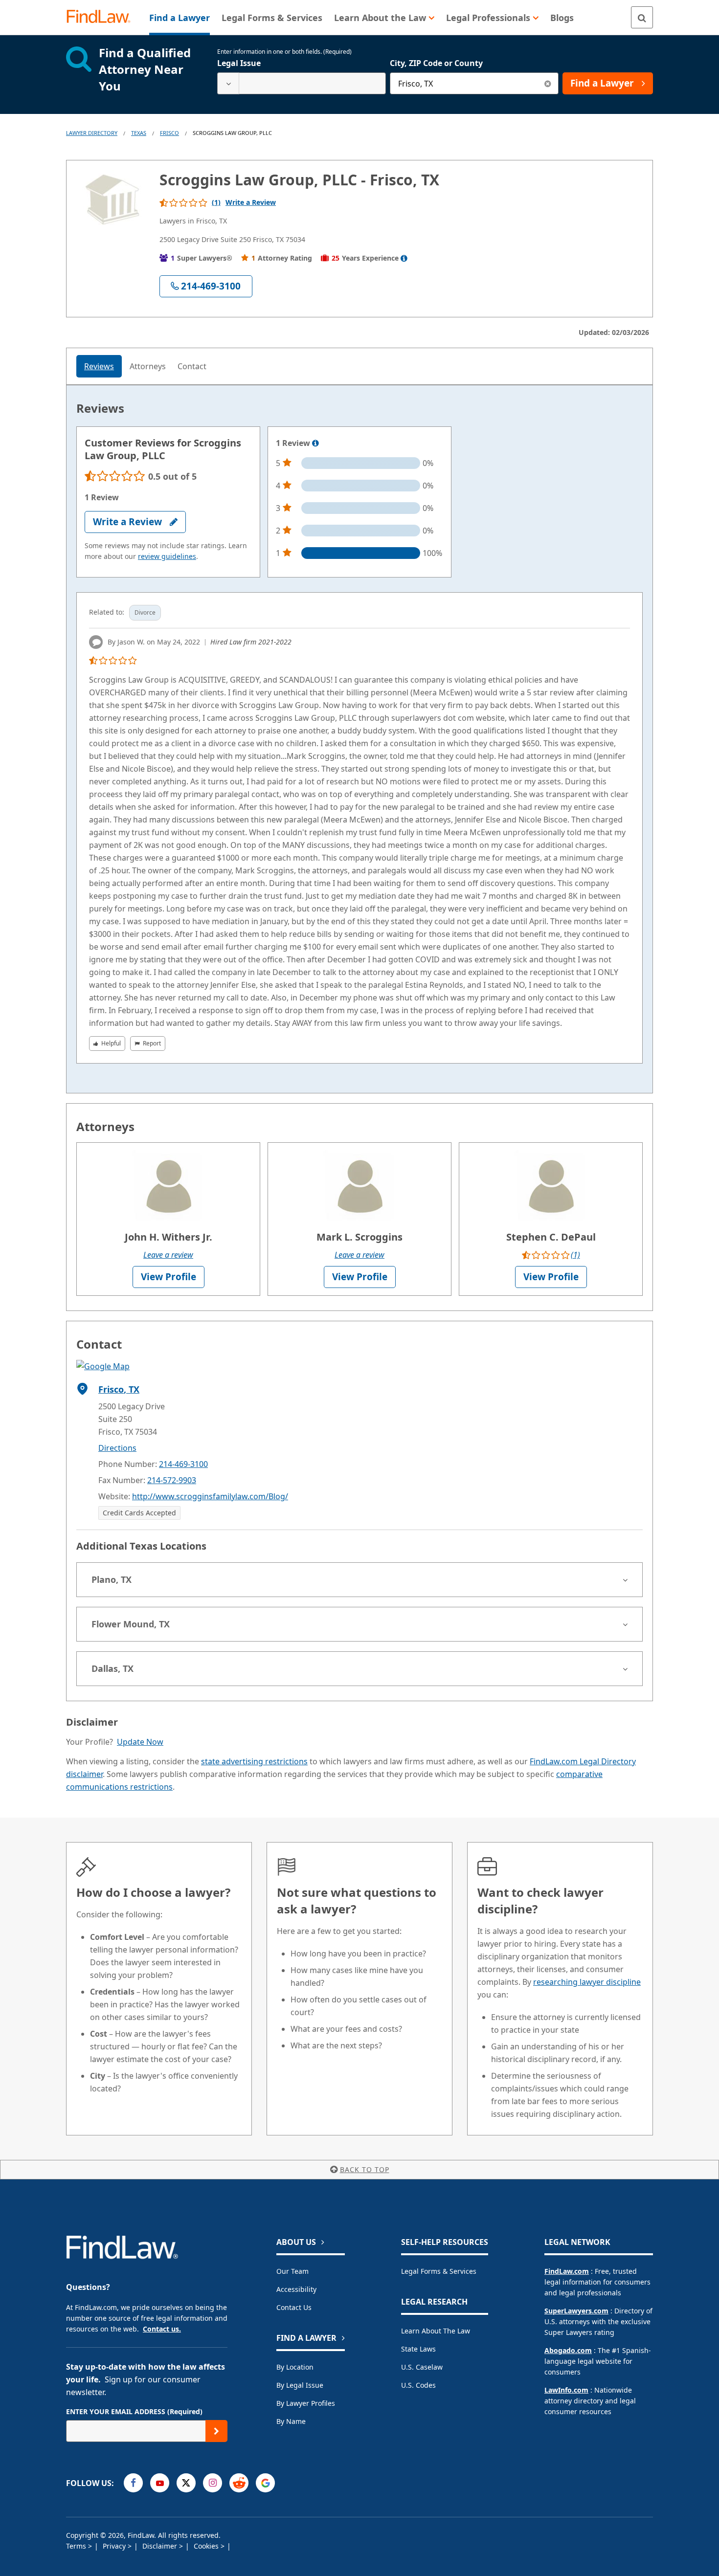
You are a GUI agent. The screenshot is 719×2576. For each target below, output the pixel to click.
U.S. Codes (418, 2385)
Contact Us (294, 2307)
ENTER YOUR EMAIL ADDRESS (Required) (134, 2411)
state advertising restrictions (254, 1761)
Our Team (292, 2271)
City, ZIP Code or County (436, 63)
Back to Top (365, 2169)
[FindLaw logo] (102, 17)
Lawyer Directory (92, 133)
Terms (77, 2546)
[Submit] (216, 2431)
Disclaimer (161, 2546)
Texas (139, 133)
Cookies (207, 2546)
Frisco (169, 133)
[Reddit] (239, 2483)
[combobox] (302, 83)
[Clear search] (548, 83)
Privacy (115, 2546)
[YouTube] (160, 2483)
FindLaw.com (567, 2271)
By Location (295, 2367)
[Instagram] (213, 2483)
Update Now (140, 1742)
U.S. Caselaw (422, 2367)
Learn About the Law (436, 2331)
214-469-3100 (183, 1464)
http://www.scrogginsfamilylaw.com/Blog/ (210, 1496)
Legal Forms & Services (439, 2271)
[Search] (642, 17)
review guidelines (167, 556)
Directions (117, 1448)
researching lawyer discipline (587, 1982)
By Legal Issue (300, 2385)
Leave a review (168, 1255)
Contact (192, 366)
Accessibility (296, 2289)
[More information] (315, 444)
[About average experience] (404, 258)
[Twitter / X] (186, 2483)
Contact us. (162, 2329)
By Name (291, 2421)
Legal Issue (239, 63)
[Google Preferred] (265, 2483)
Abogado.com (568, 2350)
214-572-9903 (172, 1480)
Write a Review (251, 202)
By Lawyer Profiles (306, 2403)
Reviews (99, 366)
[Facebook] (133, 2483)
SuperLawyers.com (576, 2311)
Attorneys (148, 366)
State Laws (418, 2349)
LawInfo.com (566, 2390)
